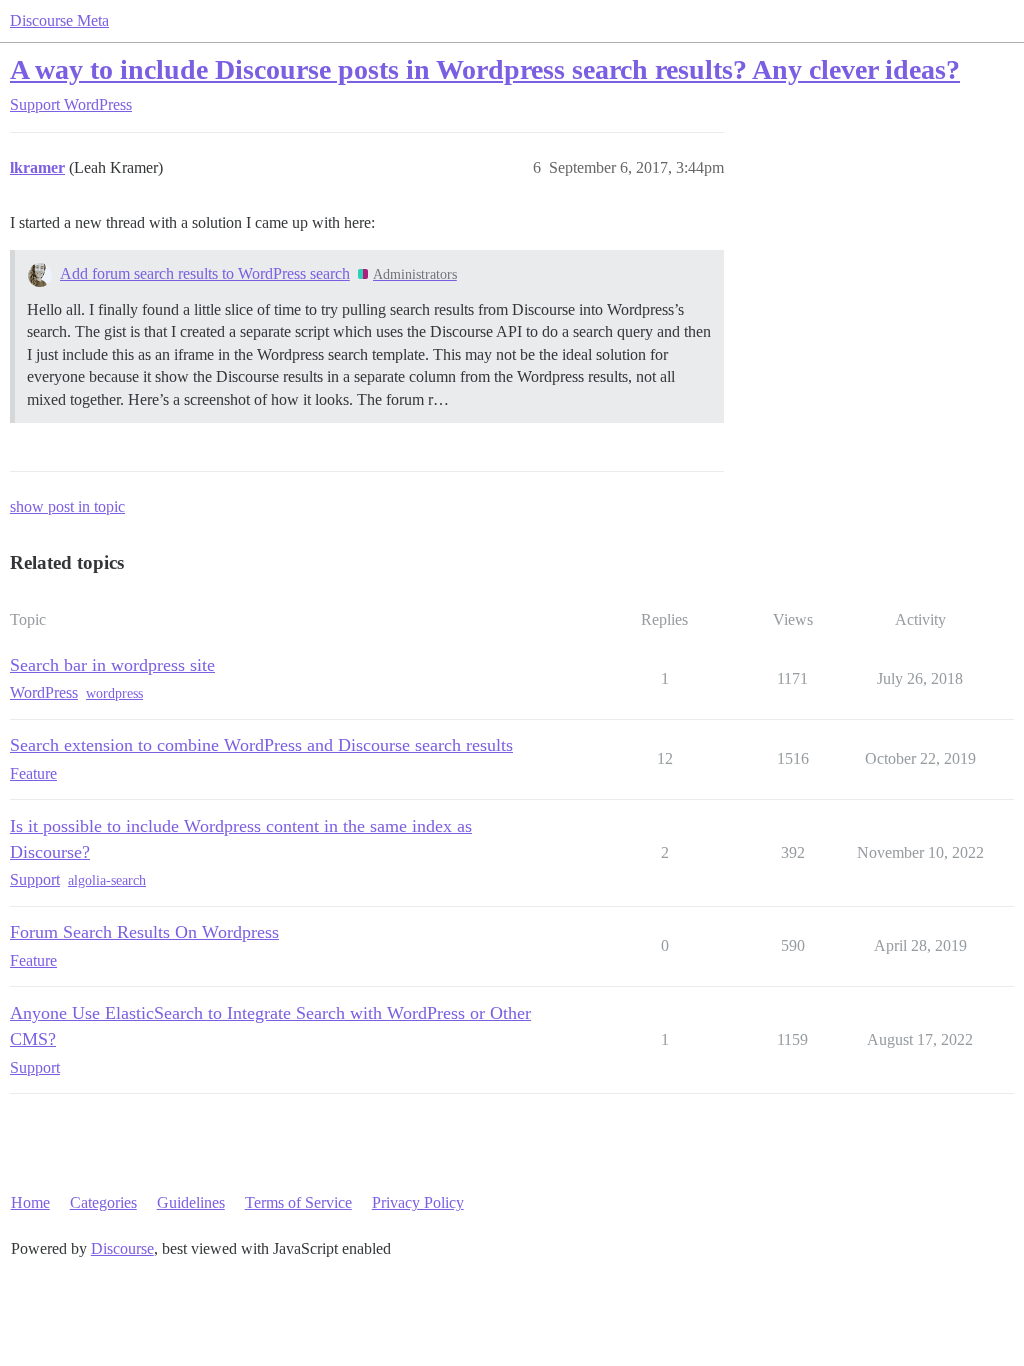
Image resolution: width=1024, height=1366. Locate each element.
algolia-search (107, 880)
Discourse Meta (59, 20)
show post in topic (67, 506)
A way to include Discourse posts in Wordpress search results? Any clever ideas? (485, 69)
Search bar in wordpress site (112, 665)
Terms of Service (298, 1202)
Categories (103, 1202)
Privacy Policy (418, 1202)
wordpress (114, 693)
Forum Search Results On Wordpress (144, 932)
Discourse (122, 1248)
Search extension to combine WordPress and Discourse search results (261, 745)
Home (30, 1202)
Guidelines (191, 1202)
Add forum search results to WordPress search (205, 273)
